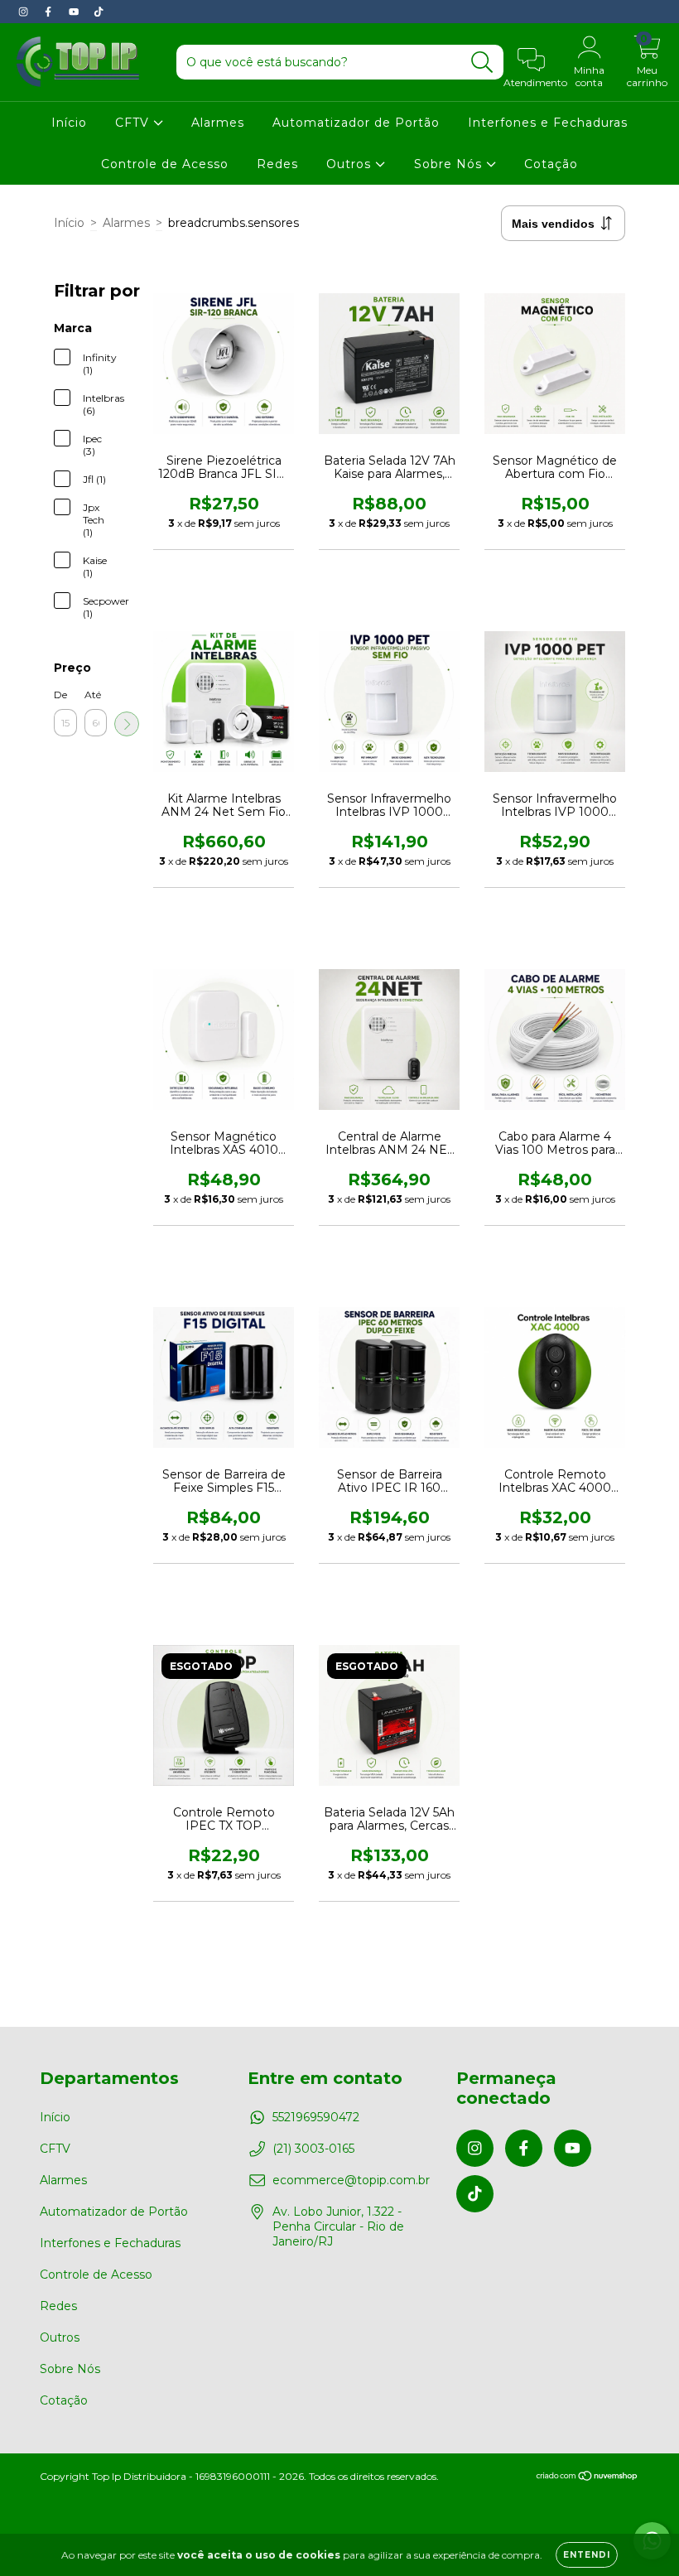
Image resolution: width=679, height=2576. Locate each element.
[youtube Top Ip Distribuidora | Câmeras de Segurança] (75, 12)
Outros (351, 164)
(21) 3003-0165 (313, 2149)
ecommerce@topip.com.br (351, 2180)
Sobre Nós (450, 164)
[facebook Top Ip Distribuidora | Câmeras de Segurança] (50, 12)
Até (93, 695)
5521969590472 (316, 2117)
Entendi (587, 2555)
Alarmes (218, 123)
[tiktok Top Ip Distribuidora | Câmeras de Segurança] (99, 12)
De (60, 695)
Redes (277, 164)
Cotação (551, 164)
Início (69, 123)
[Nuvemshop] (588, 2478)
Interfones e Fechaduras (548, 123)
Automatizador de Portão (356, 123)
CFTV (134, 123)
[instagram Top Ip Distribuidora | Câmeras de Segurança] (25, 12)
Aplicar (127, 724)
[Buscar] (482, 63)
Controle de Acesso (165, 164)
